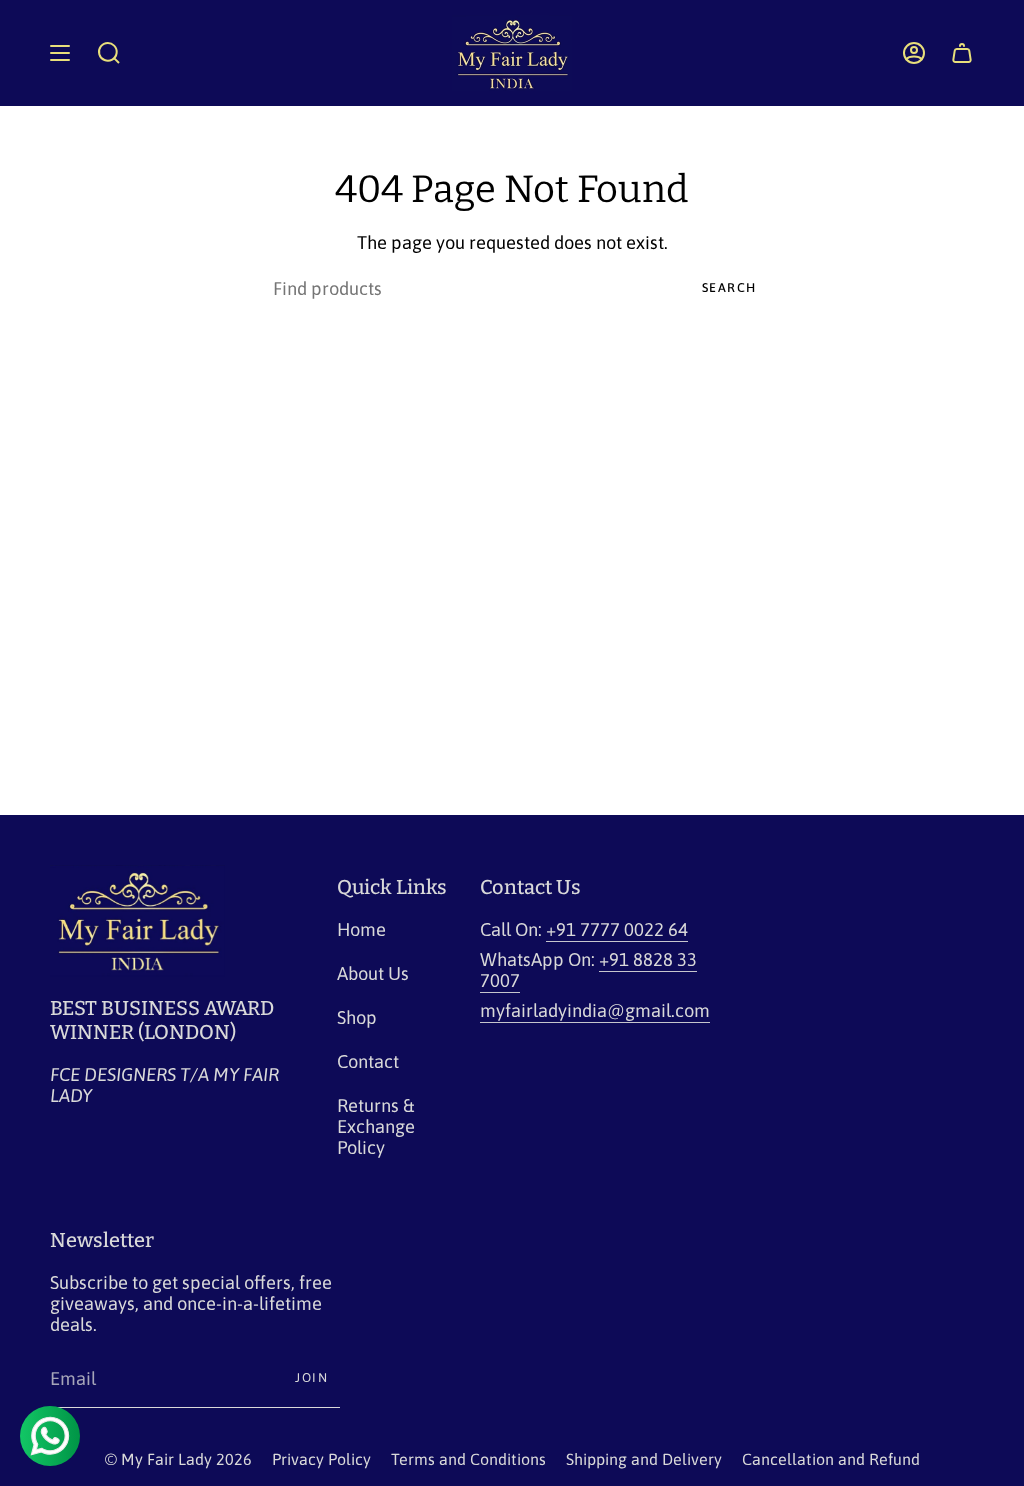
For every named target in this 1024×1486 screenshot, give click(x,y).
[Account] (914, 53)
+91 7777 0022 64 (617, 929)
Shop (357, 1017)
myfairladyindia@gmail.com (595, 1010)
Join (311, 1377)
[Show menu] (60, 53)
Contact (368, 1061)
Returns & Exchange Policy (376, 1126)
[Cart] (962, 53)
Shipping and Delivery (644, 1459)
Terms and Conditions (468, 1459)
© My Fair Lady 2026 (178, 1459)
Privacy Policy (321, 1459)
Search (729, 287)
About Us (373, 973)
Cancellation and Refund (831, 1459)
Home (361, 929)
